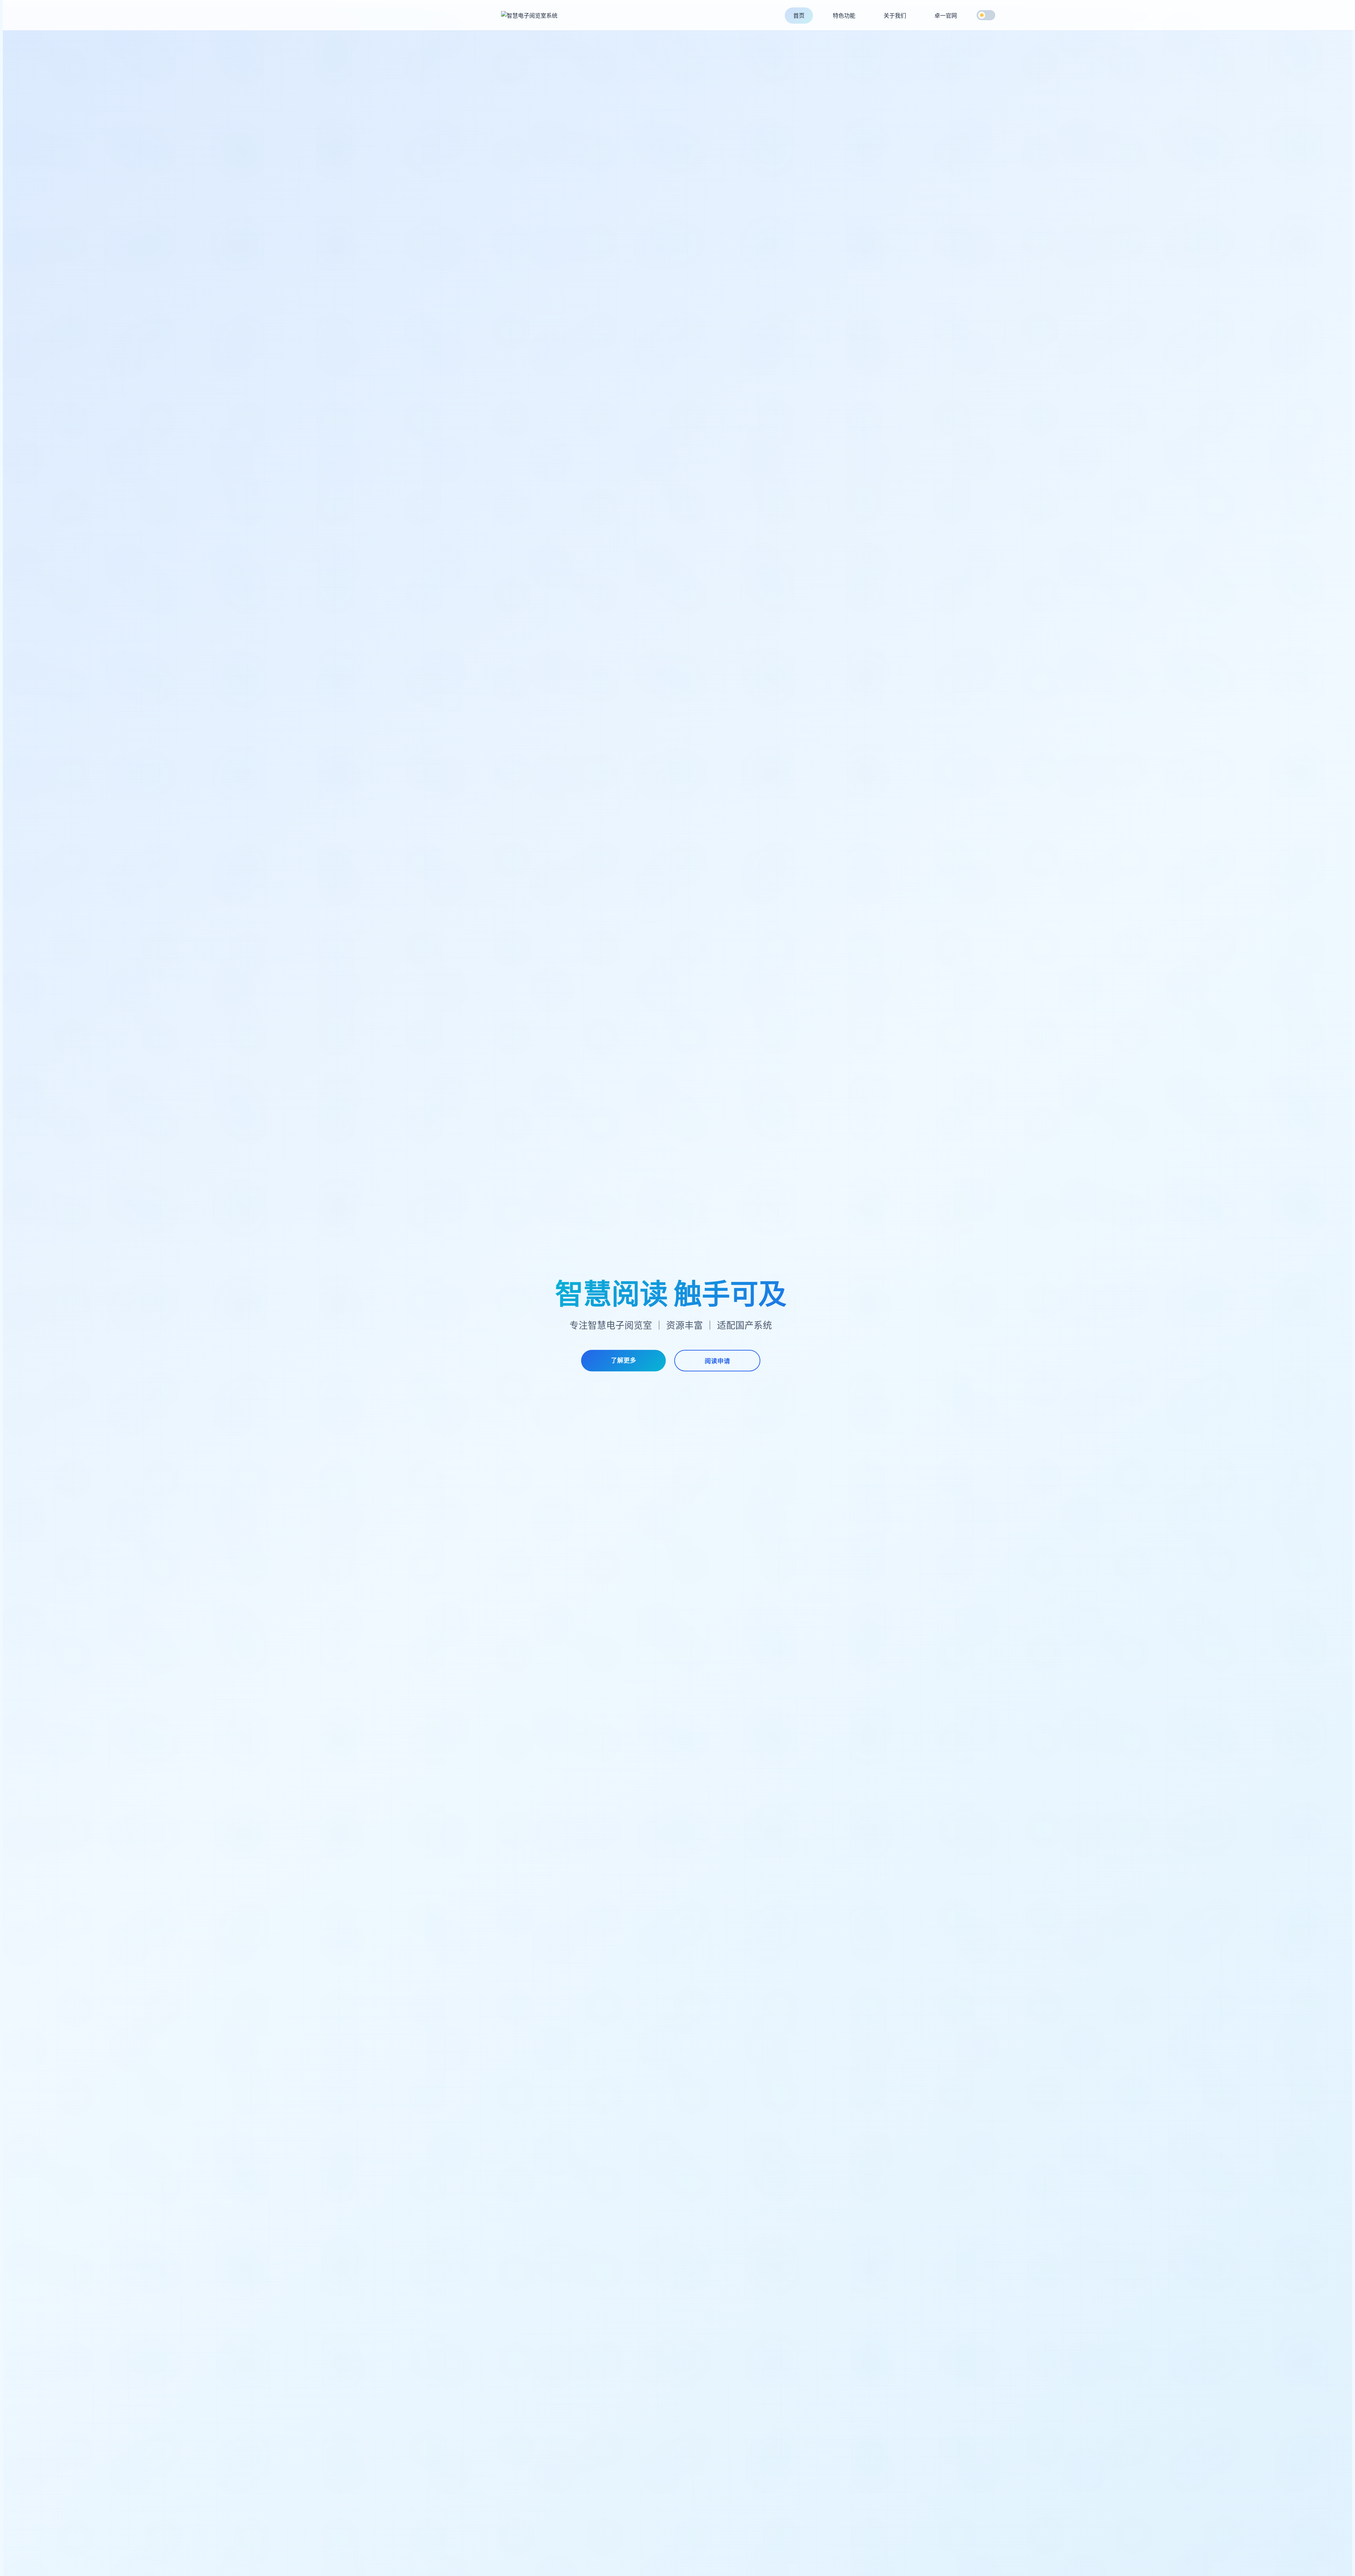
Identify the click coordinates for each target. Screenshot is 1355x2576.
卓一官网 (946, 16)
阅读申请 (717, 1361)
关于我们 (895, 16)
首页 (799, 16)
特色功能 (844, 16)
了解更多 (624, 1360)
